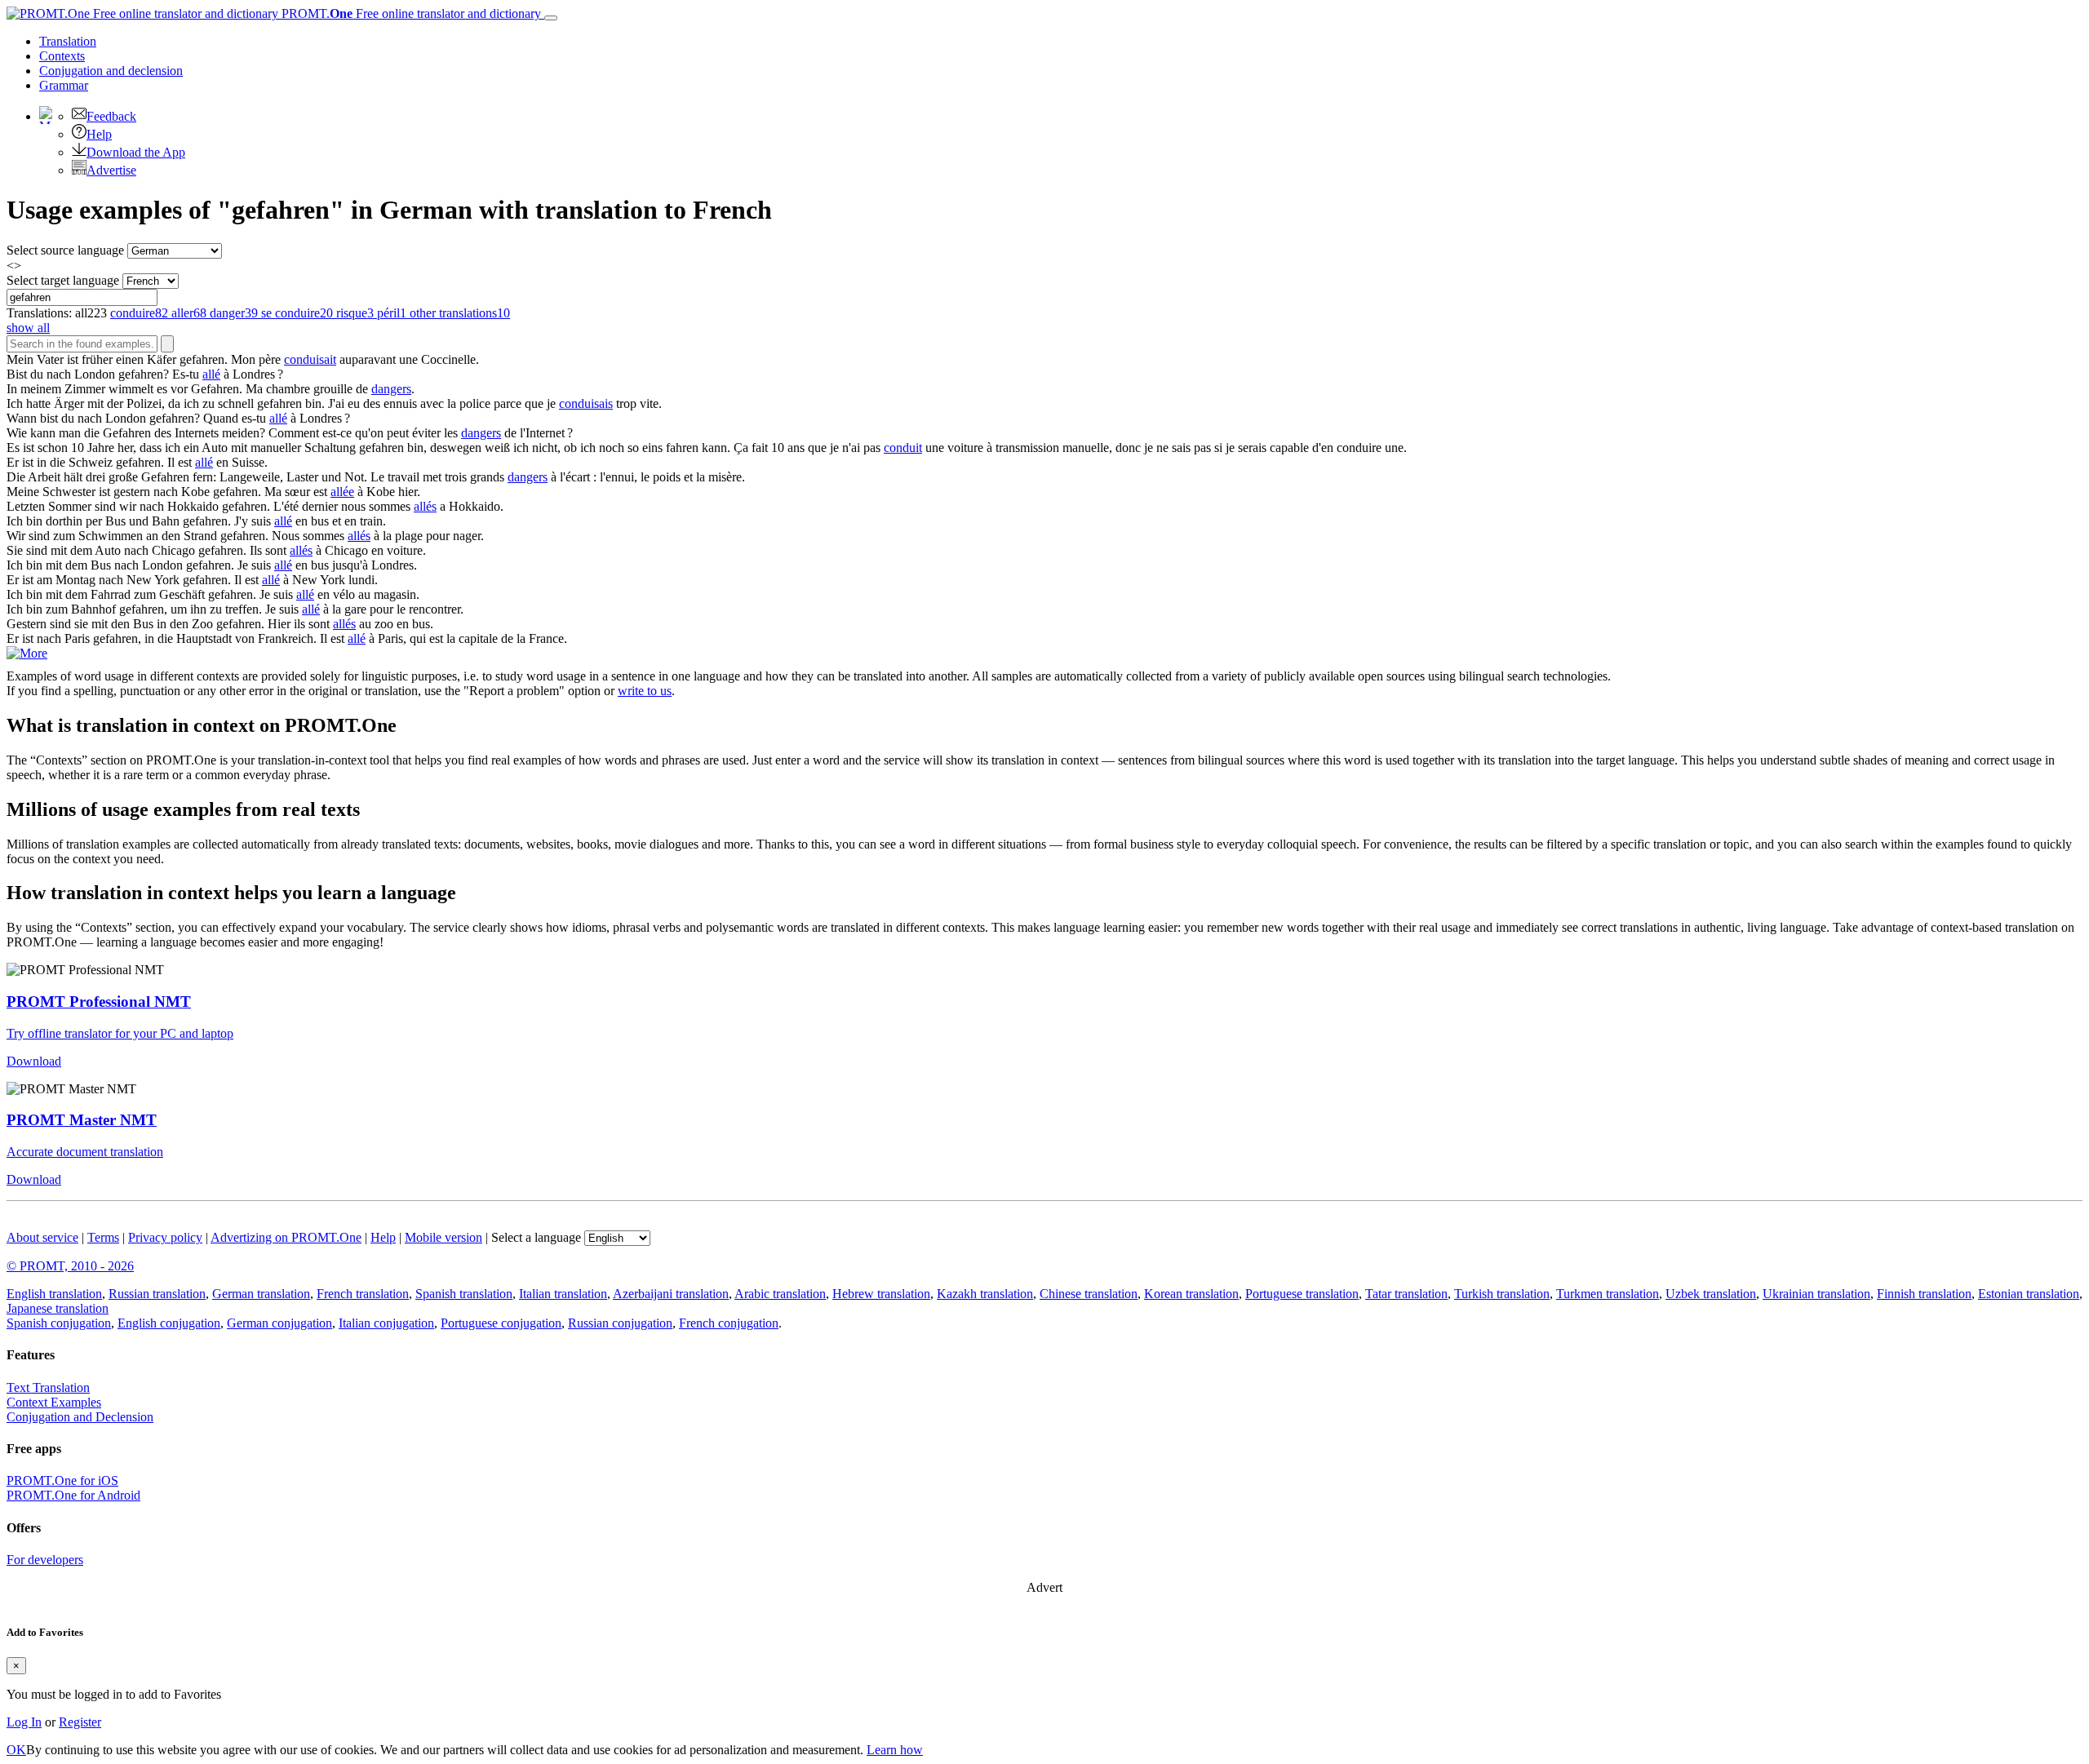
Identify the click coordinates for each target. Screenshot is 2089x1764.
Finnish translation (1924, 1294)
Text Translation (48, 1387)
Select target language (63, 280)
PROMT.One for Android (73, 1495)
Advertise (111, 170)
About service (42, 1237)
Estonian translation (2029, 1294)
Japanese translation (58, 1308)
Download (34, 1061)
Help (99, 134)
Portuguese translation (1302, 1294)
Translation (68, 41)
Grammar (64, 85)
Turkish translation (1502, 1294)
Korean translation (1191, 1294)
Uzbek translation (1711, 1294)
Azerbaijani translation (671, 1294)
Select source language (65, 250)
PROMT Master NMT (82, 1120)
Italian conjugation (386, 1323)
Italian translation (563, 1294)
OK (16, 1750)
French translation (363, 1294)
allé (211, 374)
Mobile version (444, 1237)
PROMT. (410, 13)
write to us (645, 691)
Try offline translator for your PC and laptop (120, 1033)
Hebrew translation (881, 1294)
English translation (54, 1294)
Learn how (895, 1750)
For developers (45, 1560)
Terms (103, 1237)
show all (28, 328)
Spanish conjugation (59, 1323)
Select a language (536, 1237)
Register (80, 1722)
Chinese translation (1089, 1294)
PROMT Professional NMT (99, 1002)
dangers (391, 389)
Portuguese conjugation (501, 1323)
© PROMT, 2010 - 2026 (70, 1266)
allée (342, 492)
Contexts (62, 56)
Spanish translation (464, 1294)
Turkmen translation (1608, 1294)
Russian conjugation (620, 1323)
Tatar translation (1406, 1294)
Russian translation (157, 1294)
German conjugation (279, 1323)
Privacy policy (165, 1237)
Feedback (111, 116)
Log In (24, 1722)
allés (425, 506)
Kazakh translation (985, 1294)
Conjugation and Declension (80, 1417)
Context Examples (54, 1402)
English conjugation (169, 1323)
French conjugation (729, 1323)
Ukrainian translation (1816, 1294)
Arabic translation (780, 1294)
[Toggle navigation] (551, 18)
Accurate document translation (85, 1152)
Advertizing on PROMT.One (286, 1237)
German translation (261, 1294)
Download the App (136, 152)
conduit (903, 448)
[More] (27, 653)
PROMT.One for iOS (62, 1480)
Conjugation (111, 71)
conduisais (586, 403)
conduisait (310, 359)
